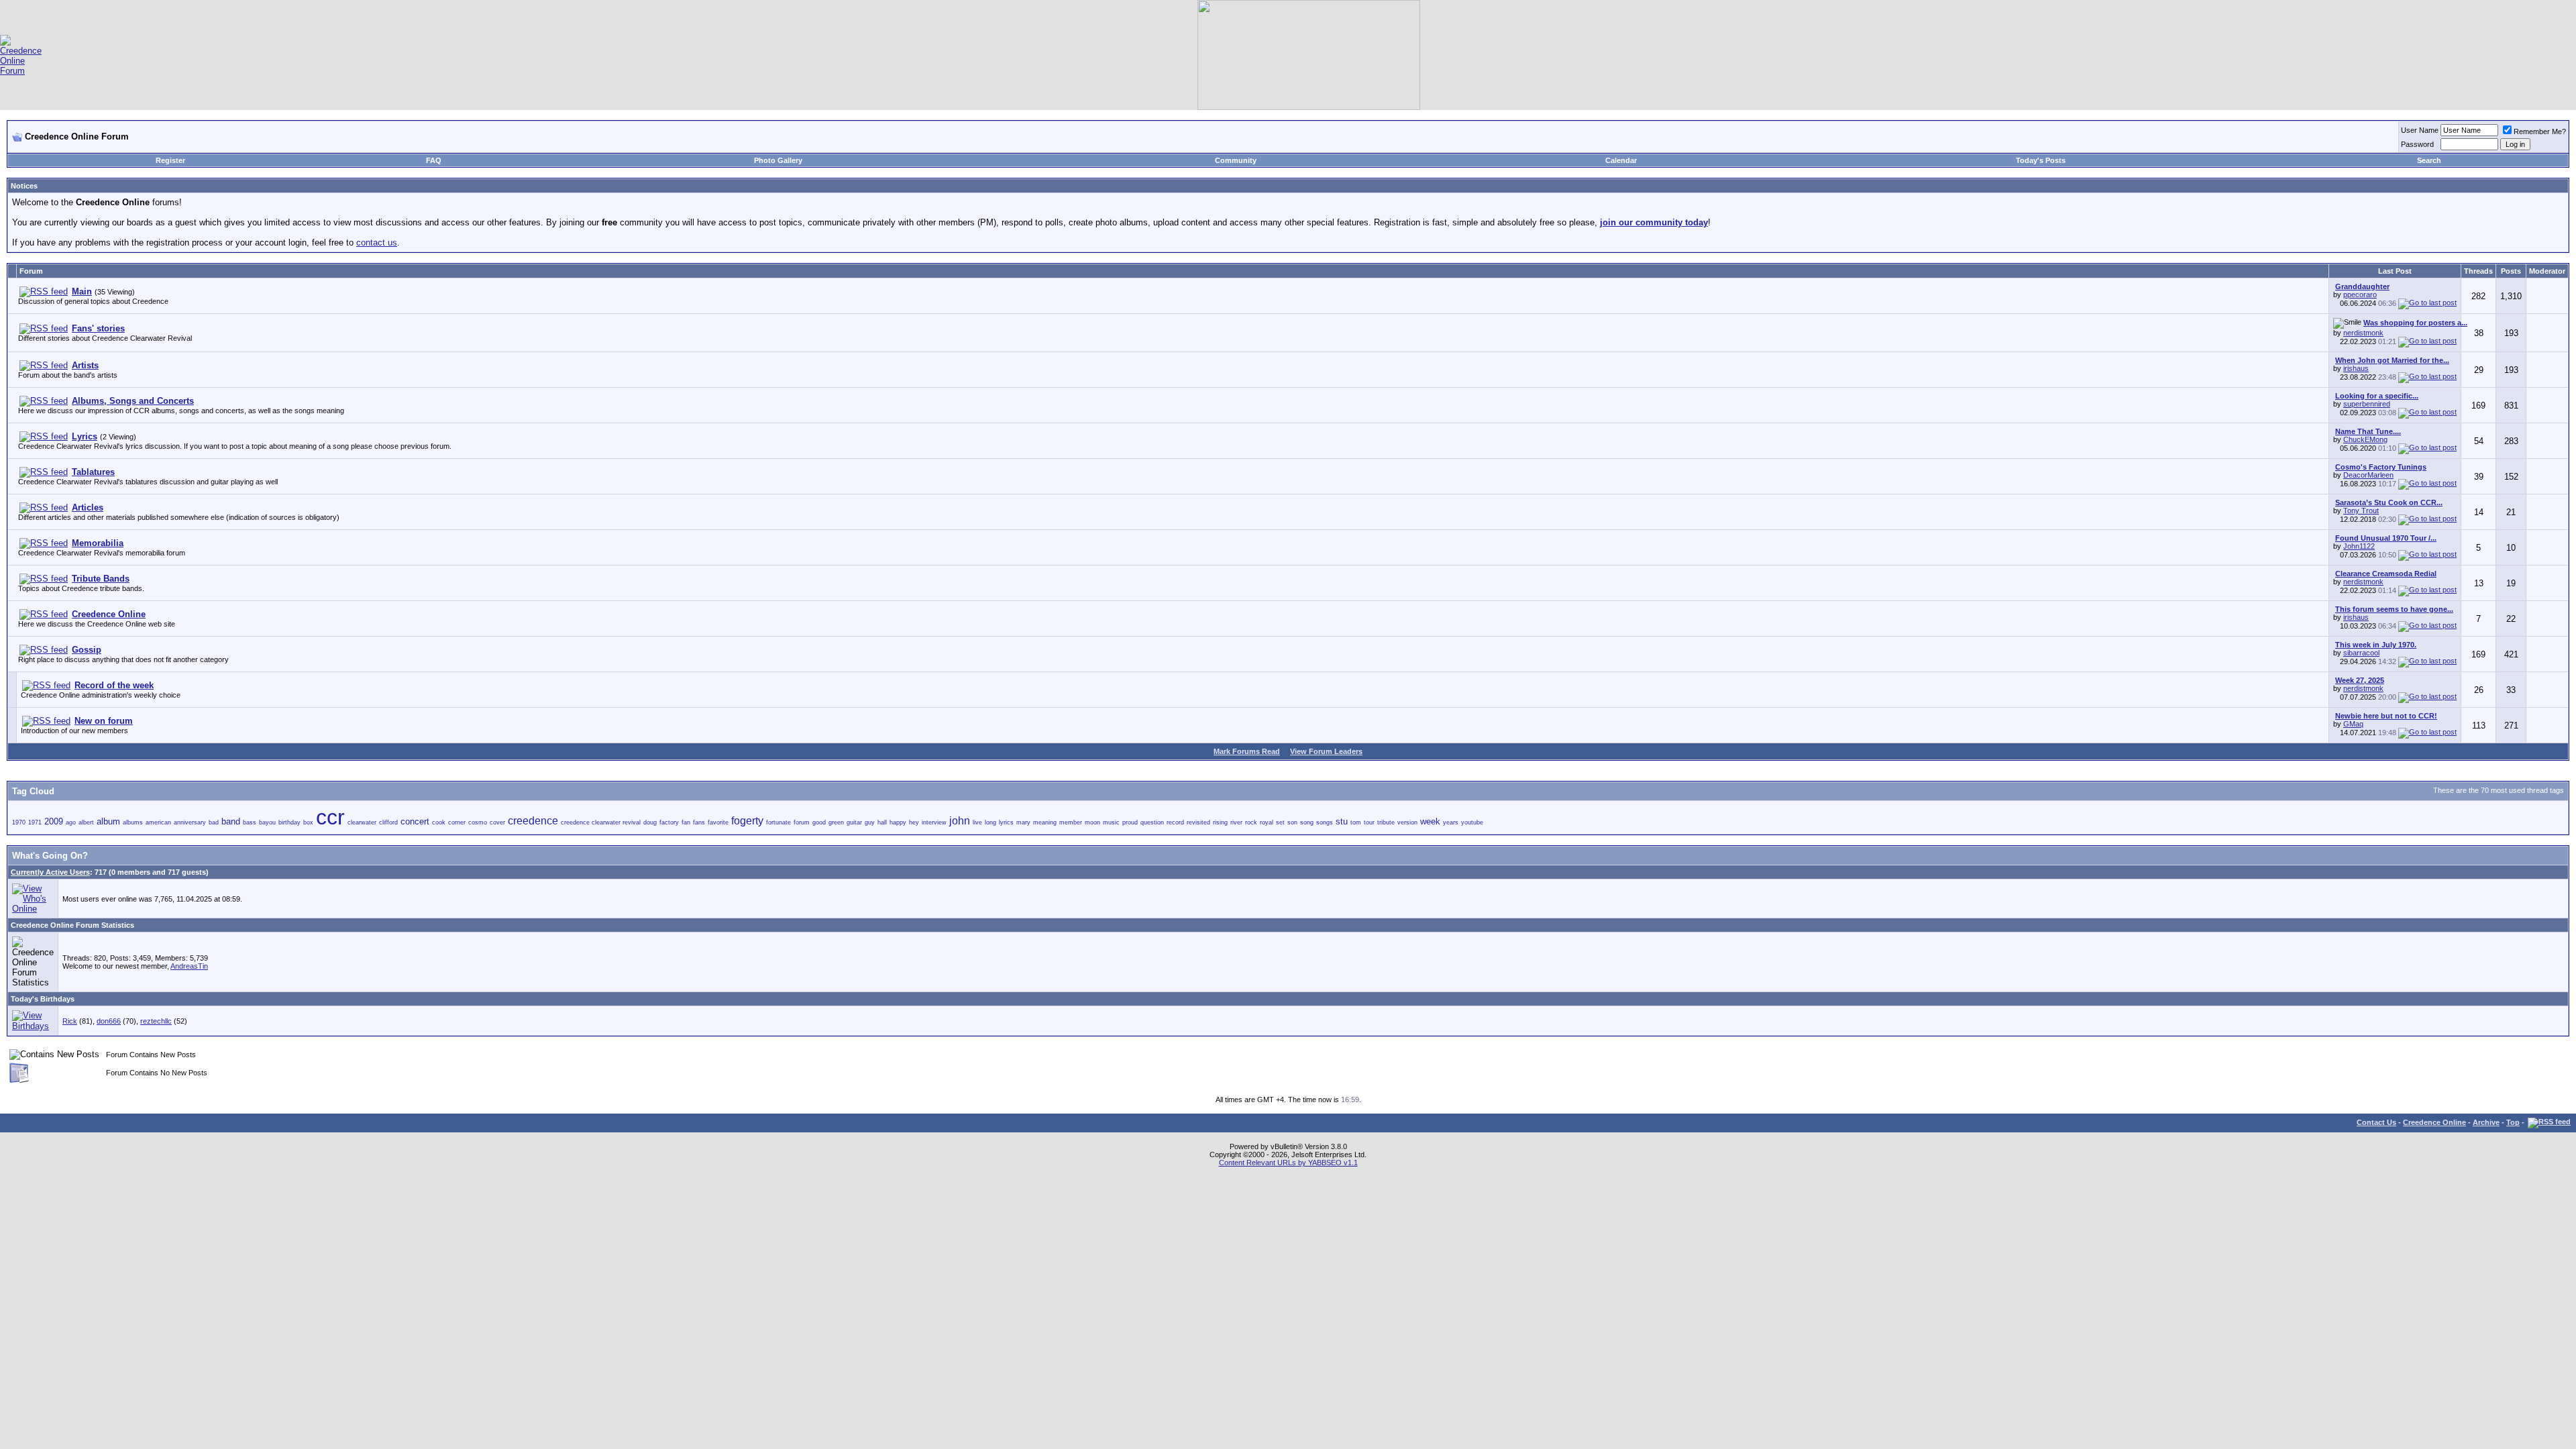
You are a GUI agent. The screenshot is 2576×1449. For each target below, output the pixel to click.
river (1236, 822)
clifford (388, 822)
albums (133, 822)
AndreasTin (189, 966)
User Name (2420, 130)
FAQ (434, 160)
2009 (54, 821)
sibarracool (2361, 653)
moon (1092, 822)
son (1292, 822)
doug (650, 822)
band (231, 821)
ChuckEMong (2365, 439)
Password (2417, 144)
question (1152, 822)
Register (170, 160)
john (960, 821)
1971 (35, 822)
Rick (70, 1021)
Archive (2486, 1122)
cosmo (478, 822)
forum (802, 822)
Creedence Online (2434, 1122)
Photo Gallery (778, 160)
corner (457, 822)
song (1307, 822)
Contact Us (2376, 1122)
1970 (19, 822)
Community (1236, 160)
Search (2429, 160)
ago (71, 822)
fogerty (747, 821)
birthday (289, 822)
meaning (1045, 822)
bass (250, 822)
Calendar (1621, 160)
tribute (1386, 822)
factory (669, 822)
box (308, 822)
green (836, 822)
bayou (267, 822)
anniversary (190, 822)
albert (86, 822)
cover (497, 822)
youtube (1472, 822)
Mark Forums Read (1247, 751)
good (819, 822)
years (1451, 822)
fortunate (779, 822)
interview (934, 822)
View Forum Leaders (1326, 751)
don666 (109, 1021)
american (158, 822)
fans (699, 822)
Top (2513, 1122)
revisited (1198, 822)
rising (1220, 822)
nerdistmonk (2363, 333)
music (1111, 822)
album (108, 821)
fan (686, 822)
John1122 (2359, 546)
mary (1023, 822)
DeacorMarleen (2368, 475)
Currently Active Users (50, 872)
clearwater (362, 822)
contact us (377, 243)
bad (214, 822)
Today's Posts (2041, 160)
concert (415, 821)
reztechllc (156, 1021)
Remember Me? (2540, 131)
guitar (854, 822)
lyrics (1006, 822)
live (977, 822)
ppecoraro (2360, 294)
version (1407, 822)
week (1430, 821)
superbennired (2367, 404)
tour (1369, 822)
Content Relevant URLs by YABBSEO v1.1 (1288, 1163)
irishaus (2356, 368)
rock (1251, 822)
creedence (533, 821)
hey (914, 822)
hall (882, 822)
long (990, 822)
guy (870, 822)
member (1071, 822)
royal (1267, 822)
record (1175, 822)
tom (1356, 822)
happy (898, 822)
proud (1130, 822)
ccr (330, 817)
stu (1342, 821)
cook (439, 822)
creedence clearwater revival (601, 822)
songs (1325, 822)
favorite (718, 822)
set (1280, 822)
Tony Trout (2361, 511)
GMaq (2353, 724)
